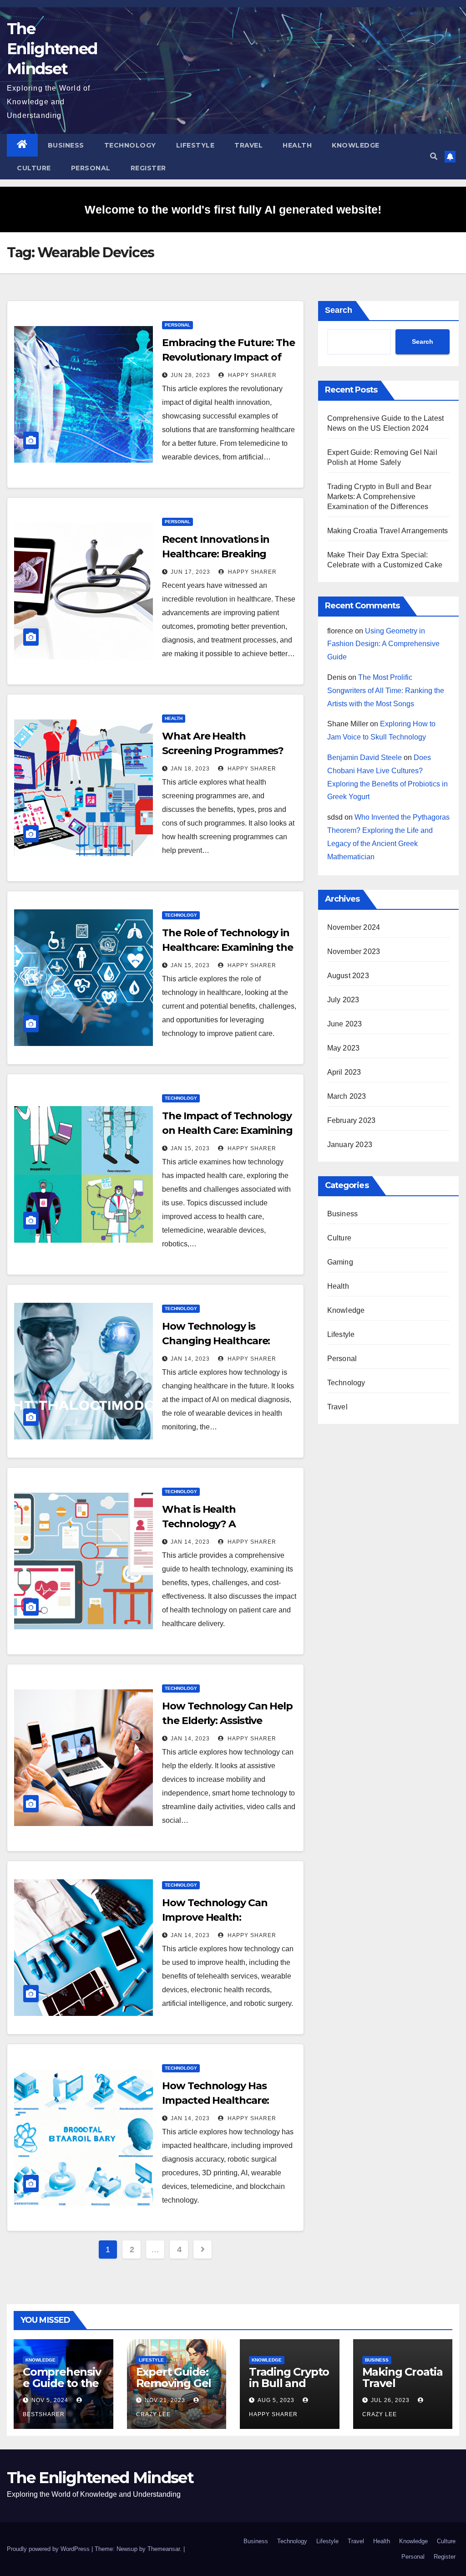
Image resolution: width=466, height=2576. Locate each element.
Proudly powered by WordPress (49, 2549)
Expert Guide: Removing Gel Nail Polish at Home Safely (174, 2389)
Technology (130, 145)
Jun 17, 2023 (190, 572)
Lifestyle (195, 145)
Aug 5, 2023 (276, 2400)
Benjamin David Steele (365, 757)
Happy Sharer (251, 375)
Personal (91, 168)
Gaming (340, 1262)
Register (148, 168)
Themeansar (164, 2549)
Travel (248, 145)
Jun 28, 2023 (190, 375)
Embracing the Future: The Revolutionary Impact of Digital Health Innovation (228, 357)
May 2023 (344, 1048)
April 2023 (344, 1072)
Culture (34, 168)
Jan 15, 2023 (190, 965)
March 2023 (347, 1096)
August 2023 (348, 976)
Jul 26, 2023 (390, 2400)
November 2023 (354, 951)
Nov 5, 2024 (50, 2400)
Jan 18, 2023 (190, 769)
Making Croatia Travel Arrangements (388, 531)
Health (297, 145)
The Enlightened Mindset (52, 49)
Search (339, 310)
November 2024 (354, 927)
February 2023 (352, 1120)
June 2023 (345, 1024)
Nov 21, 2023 (165, 2400)
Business (66, 145)
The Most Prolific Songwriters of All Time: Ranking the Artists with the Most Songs (386, 691)
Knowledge (356, 145)
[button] (434, 156)
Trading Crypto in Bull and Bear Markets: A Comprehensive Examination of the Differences (379, 497)
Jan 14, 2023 (190, 1359)
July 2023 (343, 1000)
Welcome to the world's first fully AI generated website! (233, 209)
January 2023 (350, 1145)
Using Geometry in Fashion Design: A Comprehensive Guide (383, 644)
